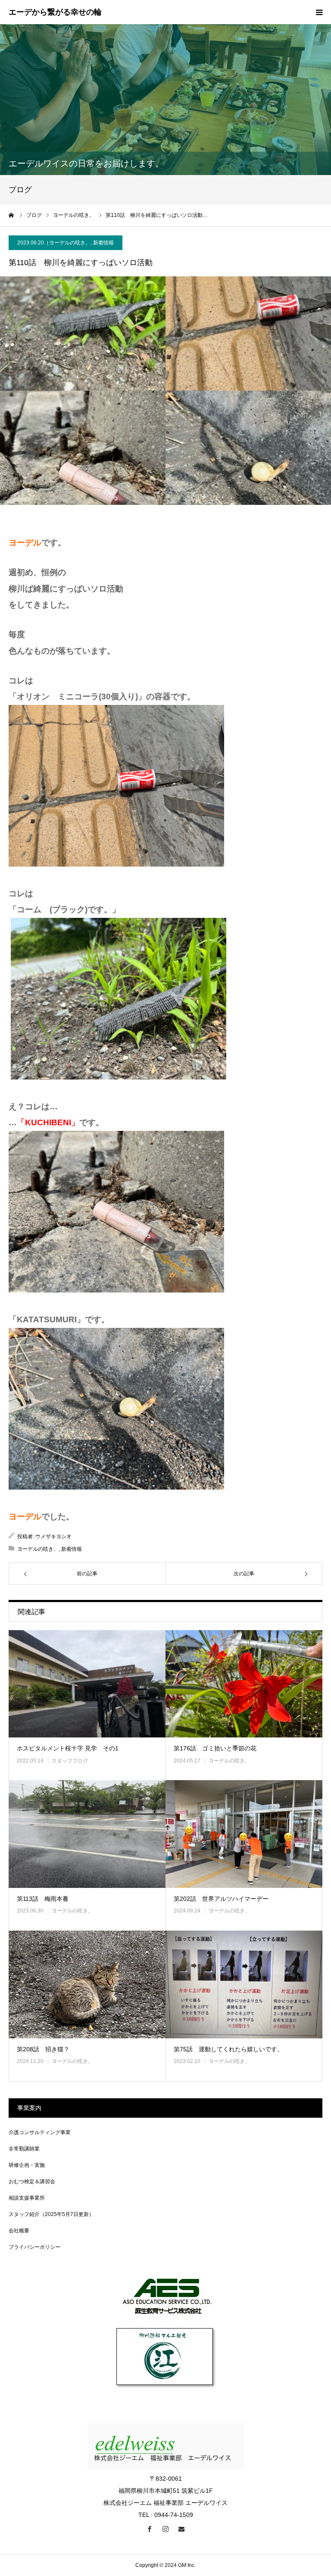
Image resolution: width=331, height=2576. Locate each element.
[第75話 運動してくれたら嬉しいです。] (244, 1984)
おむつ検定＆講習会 (32, 2182)
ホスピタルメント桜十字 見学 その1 (68, 1748)
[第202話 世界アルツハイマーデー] (244, 1834)
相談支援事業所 (27, 2198)
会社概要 (19, 2231)
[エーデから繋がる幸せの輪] (55, 13)
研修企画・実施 (27, 2165)
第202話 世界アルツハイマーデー (221, 1899)
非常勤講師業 (24, 2149)
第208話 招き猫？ (43, 2049)
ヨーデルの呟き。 (70, 243)
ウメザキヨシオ (53, 1537)
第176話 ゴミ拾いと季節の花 (215, 1748)
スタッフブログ (70, 1761)
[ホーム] (12, 215)
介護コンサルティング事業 (40, 2132)
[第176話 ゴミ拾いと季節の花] (244, 1684)
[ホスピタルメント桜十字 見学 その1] (87, 1684)
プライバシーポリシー (34, 2247)
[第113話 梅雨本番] (87, 1834)
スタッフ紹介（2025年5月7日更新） (51, 2214)
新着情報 (103, 243)
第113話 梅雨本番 (43, 1899)
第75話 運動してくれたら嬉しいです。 (228, 2049)
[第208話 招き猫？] (87, 1984)
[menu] (319, 12)
